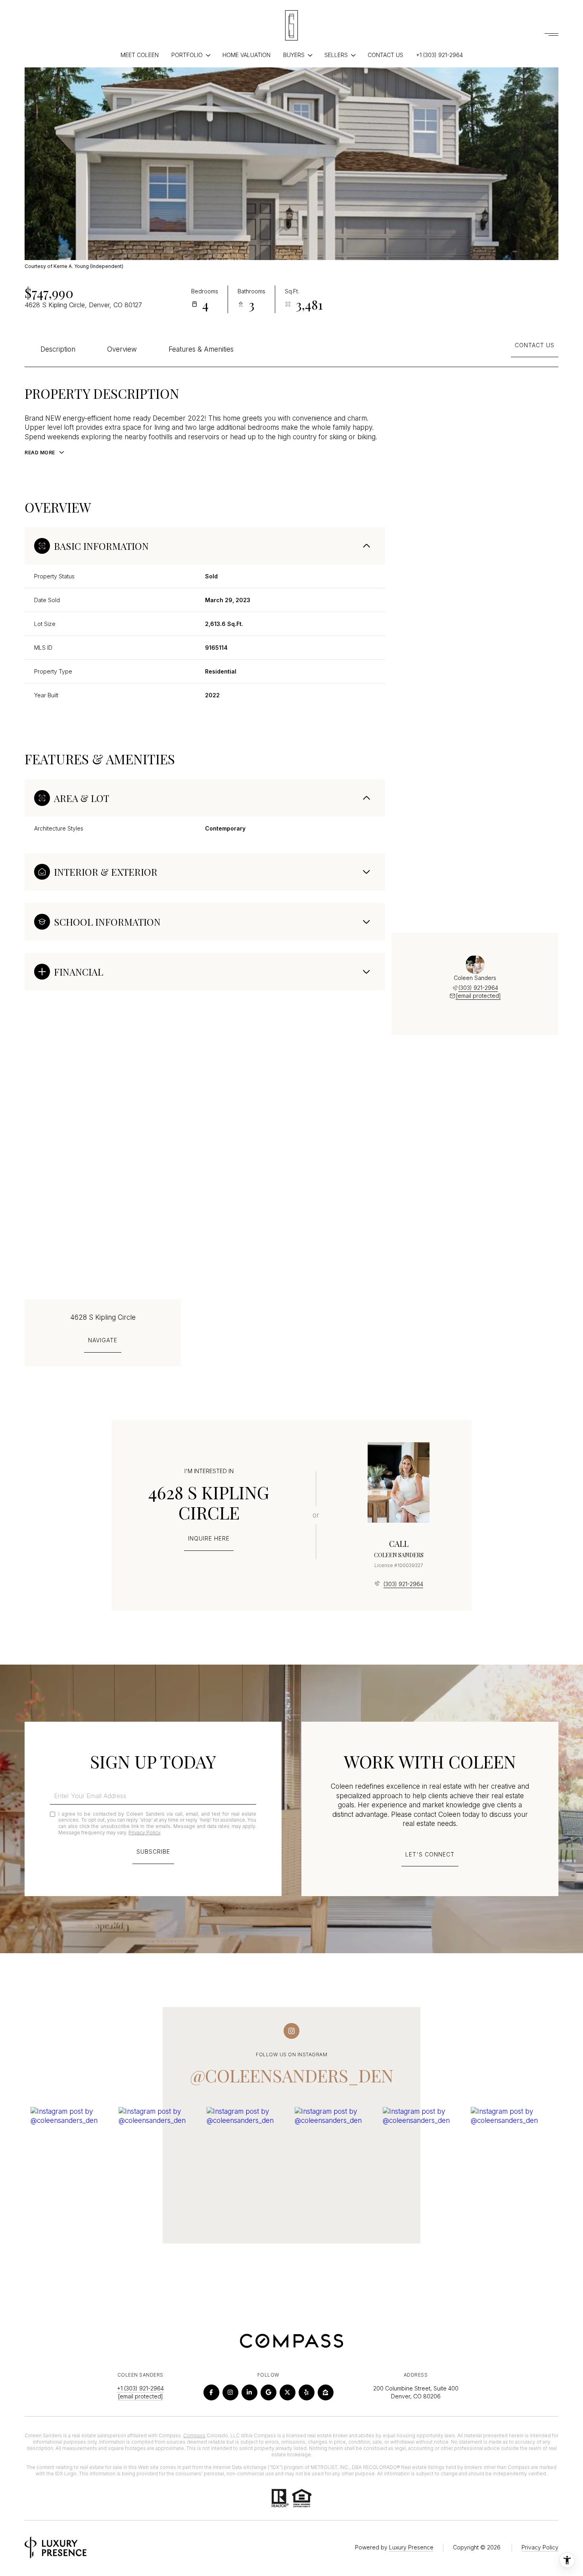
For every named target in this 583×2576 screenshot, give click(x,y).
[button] (430, 1859)
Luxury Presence (411, 2547)
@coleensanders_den (292, 2075)
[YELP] (307, 2392)
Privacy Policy (144, 1832)
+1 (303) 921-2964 (439, 55)
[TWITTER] (288, 2392)
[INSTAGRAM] (230, 2392)
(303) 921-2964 (478, 988)
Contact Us (385, 55)
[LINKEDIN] (249, 2392)
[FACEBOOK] (211, 2392)
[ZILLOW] (326, 2392)
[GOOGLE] (268, 2392)
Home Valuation (246, 55)
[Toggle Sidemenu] (550, 34)
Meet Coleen (140, 55)
